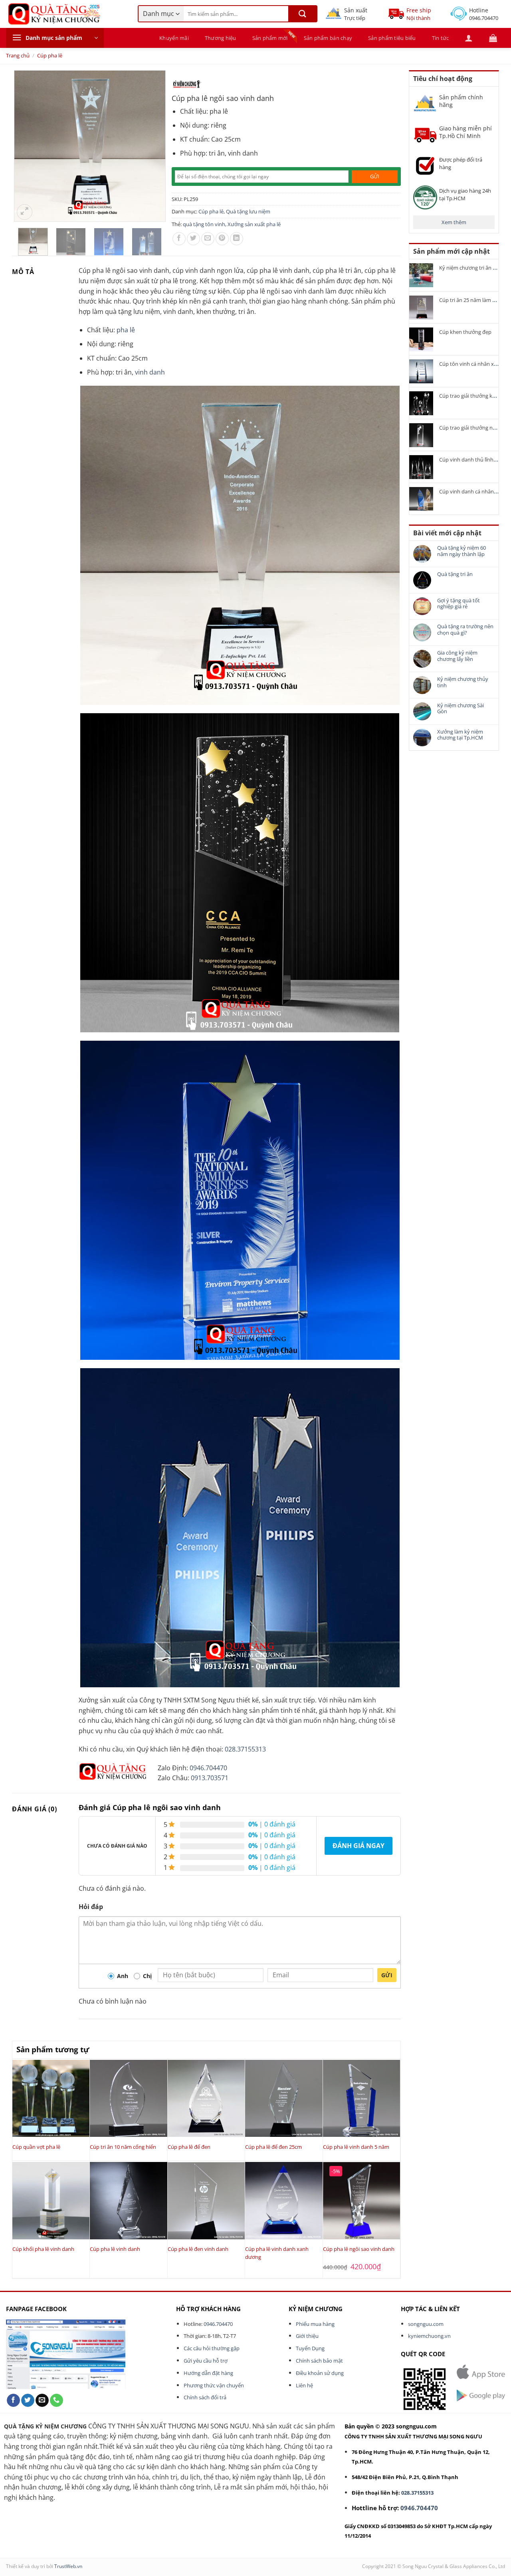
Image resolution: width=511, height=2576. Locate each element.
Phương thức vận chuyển (214, 2385)
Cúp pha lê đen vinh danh (198, 2249)
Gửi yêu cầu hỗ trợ (206, 2361)
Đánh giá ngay (358, 1846)
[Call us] (56, 2400)
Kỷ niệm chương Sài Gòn (460, 709)
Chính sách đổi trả (205, 2397)
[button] (55, 38)
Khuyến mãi (174, 38)
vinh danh (150, 372)
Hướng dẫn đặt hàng (208, 2373)
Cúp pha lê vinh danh (115, 2249)
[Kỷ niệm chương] (187, 84)
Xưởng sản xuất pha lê (254, 224)
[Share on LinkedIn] (237, 239)
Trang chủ (18, 55)
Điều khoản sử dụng (320, 2373)
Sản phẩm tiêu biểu (392, 38)
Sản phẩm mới (270, 38)
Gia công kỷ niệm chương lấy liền (457, 656)
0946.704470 (208, 1768)
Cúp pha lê (50, 55)
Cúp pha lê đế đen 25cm (273, 2147)
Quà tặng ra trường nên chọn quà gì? (465, 630)
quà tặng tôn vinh (204, 224)
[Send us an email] (42, 2400)
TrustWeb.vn (68, 2566)
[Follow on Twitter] (28, 2400)
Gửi (387, 1975)
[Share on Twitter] (193, 239)
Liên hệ (304, 2385)
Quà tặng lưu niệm (248, 211)
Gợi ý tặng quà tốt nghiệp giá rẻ (459, 604)
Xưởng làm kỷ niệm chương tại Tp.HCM (460, 735)
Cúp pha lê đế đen (189, 2147)
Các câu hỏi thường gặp (212, 2348)
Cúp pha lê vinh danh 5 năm (356, 2147)
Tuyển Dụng (310, 2348)
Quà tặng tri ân (455, 574)
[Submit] (302, 14)
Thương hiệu (221, 38)
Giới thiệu (307, 2336)
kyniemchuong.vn (429, 2336)
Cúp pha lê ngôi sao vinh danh (359, 2249)
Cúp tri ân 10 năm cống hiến (123, 2147)
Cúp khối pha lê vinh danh (43, 2249)
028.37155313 (245, 1749)
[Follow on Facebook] (13, 2400)
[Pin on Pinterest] (222, 239)
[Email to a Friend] (208, 239)
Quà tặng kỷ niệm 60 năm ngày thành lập (461, 551)
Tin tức (441, 38)
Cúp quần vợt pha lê (36, 2147)
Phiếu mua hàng (315, 2324)
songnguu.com (426, 2324)
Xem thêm (454, 222)
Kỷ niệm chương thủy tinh (463, 682)
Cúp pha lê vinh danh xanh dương (277, 2253)
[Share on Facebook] (179, 239)
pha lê (126, 330)
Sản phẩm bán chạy (328, 38)
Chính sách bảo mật (319, 2361)
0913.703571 (210, 1778)
